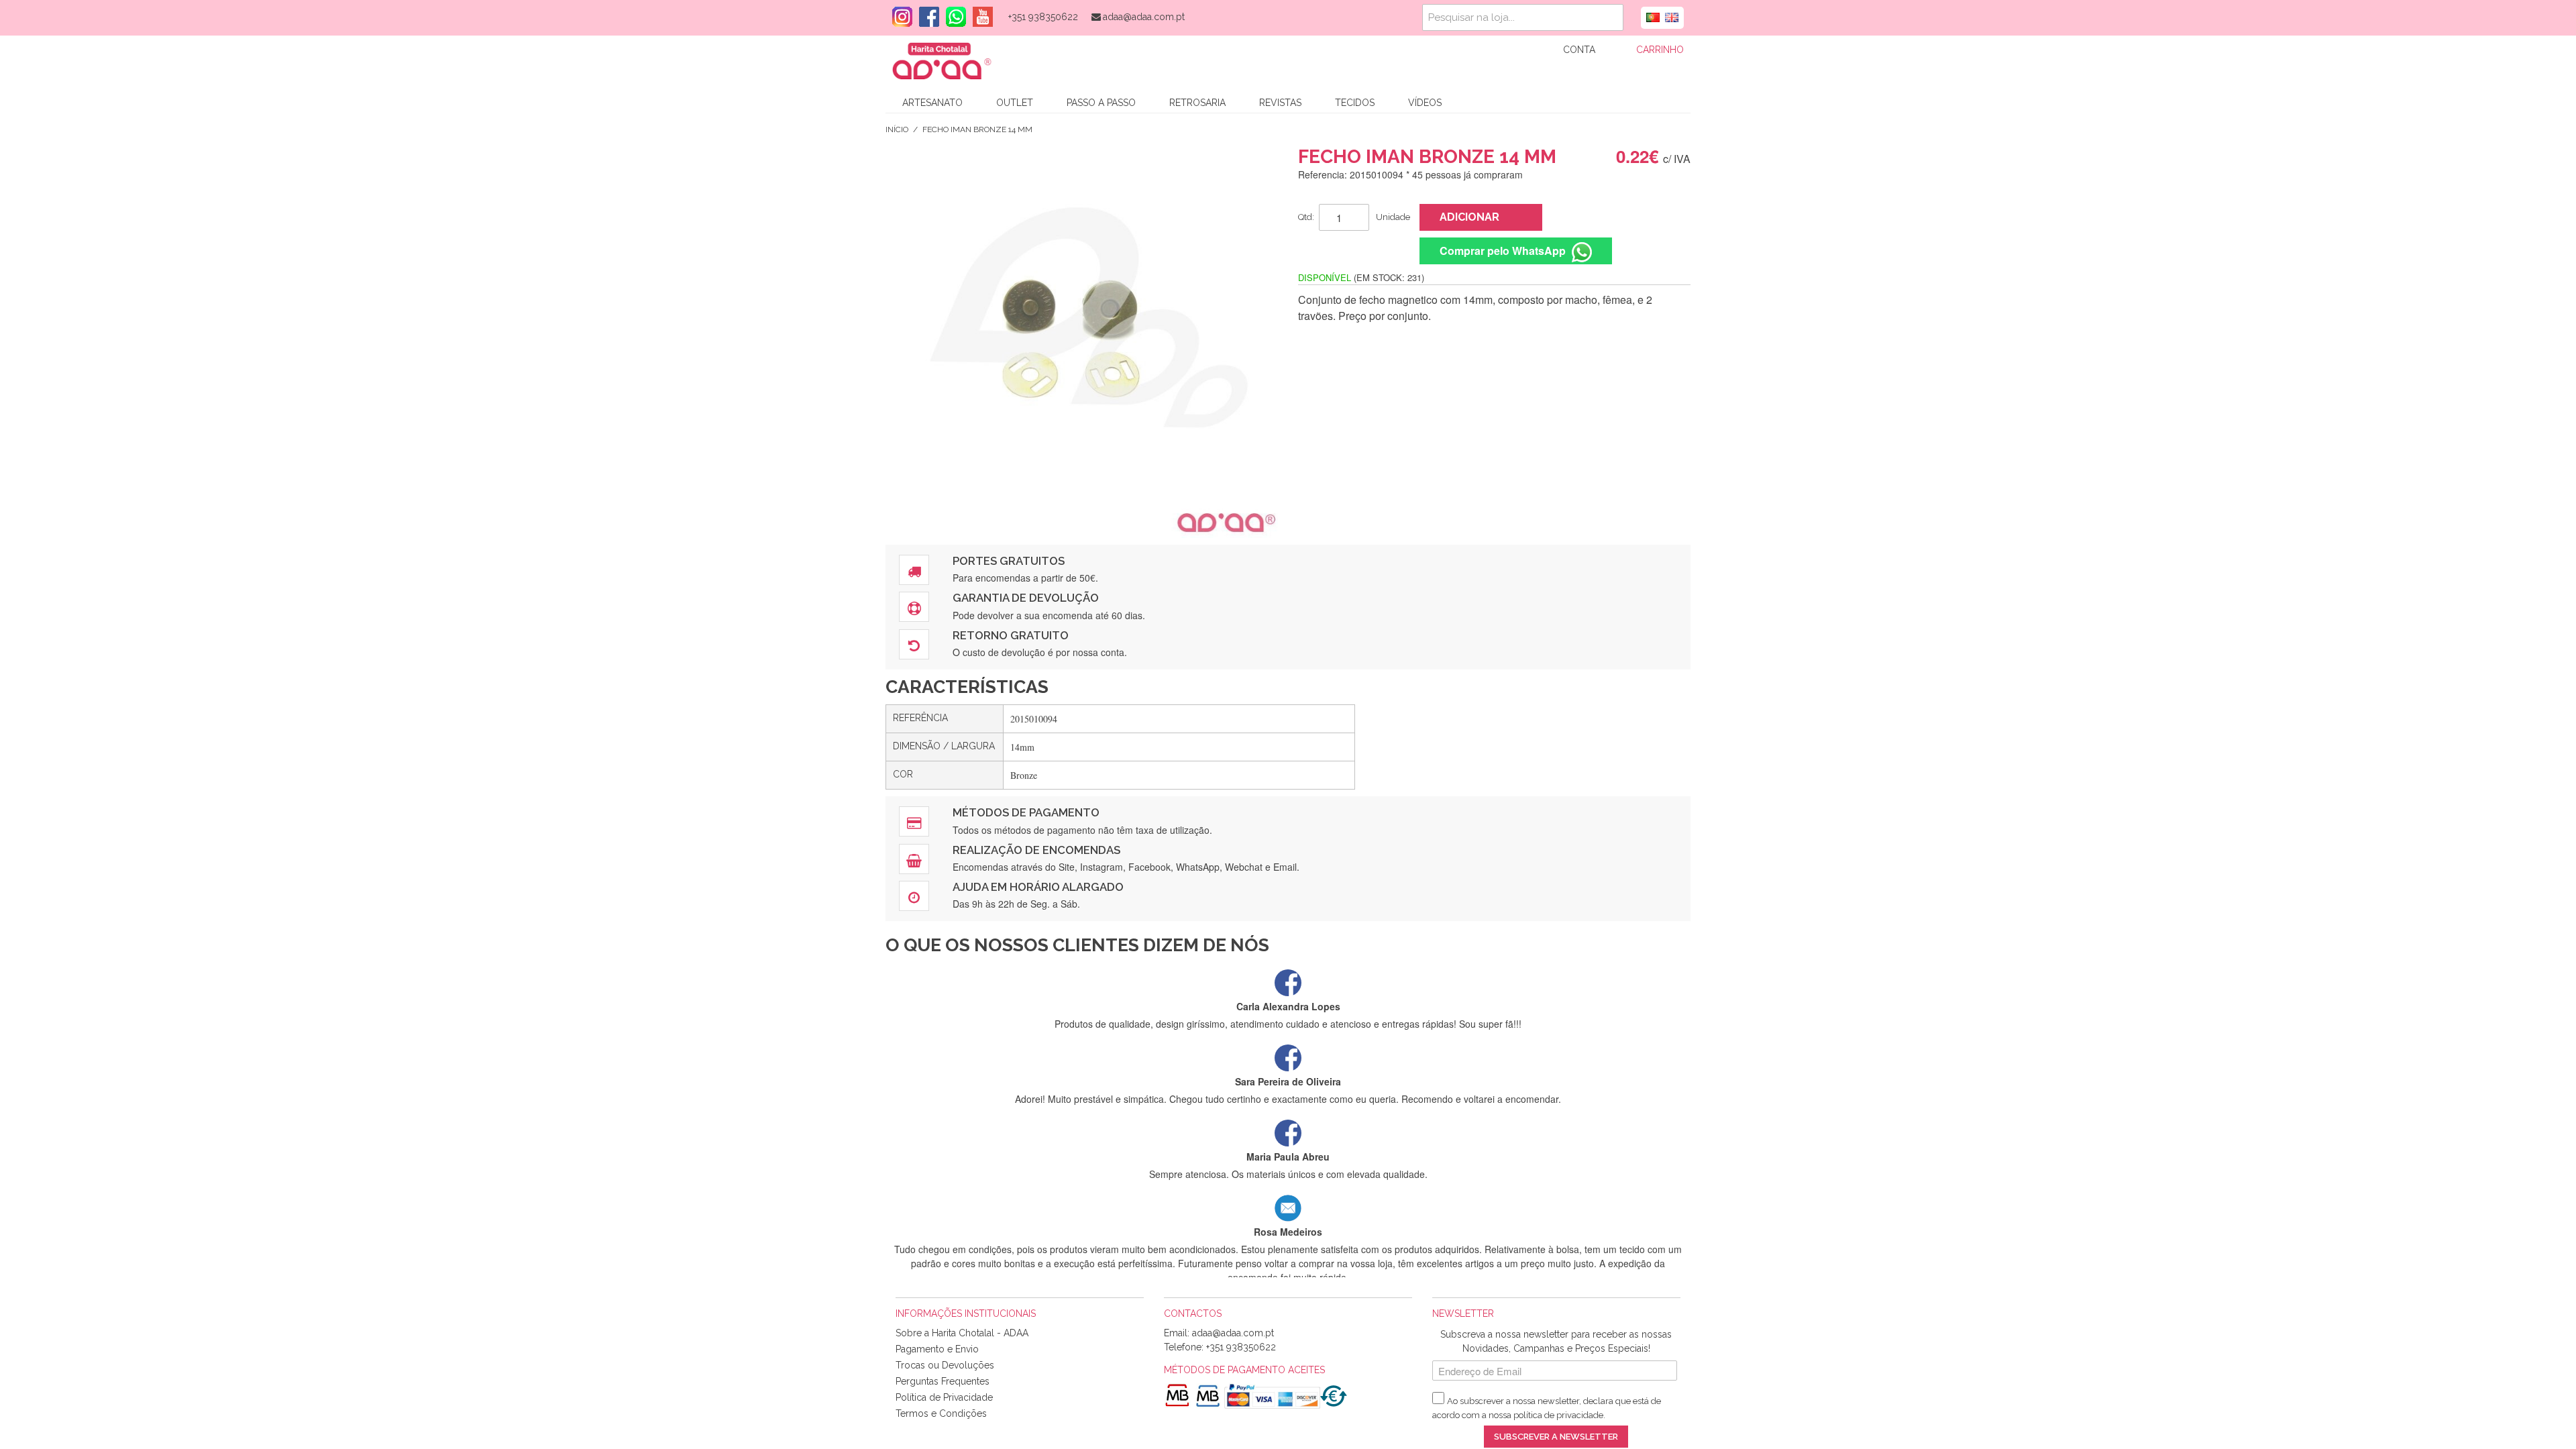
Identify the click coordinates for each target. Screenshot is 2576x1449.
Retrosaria (1197, 103)
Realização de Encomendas (1036, 850)
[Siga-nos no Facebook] (926, 17)
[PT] (1653, 16)
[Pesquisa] (1610, 17)
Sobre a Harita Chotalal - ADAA (962, 1333)
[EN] (1672, 16)
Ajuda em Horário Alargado (1038, 887)
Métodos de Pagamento (1026, 812)
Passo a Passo (1101, 103)
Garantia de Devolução (1026, 598)
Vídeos (1425, 103)
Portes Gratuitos (1009, 561)
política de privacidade (1558, 1415)
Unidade (1393, 217)
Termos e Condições (941, 1413)
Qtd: (1306, 217)
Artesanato (932, 103)
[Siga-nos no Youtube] (979, 17)
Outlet (1015, 103)
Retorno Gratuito (1011, 635)
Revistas (1280, 103)
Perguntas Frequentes (943, 1381)
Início (897, 129)
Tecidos (1355, 103)
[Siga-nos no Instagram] (899, 17)
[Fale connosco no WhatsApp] (953, 17)
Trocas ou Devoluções (945, 1365)
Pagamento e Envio (937, 1349)
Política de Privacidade (944, 1397)
